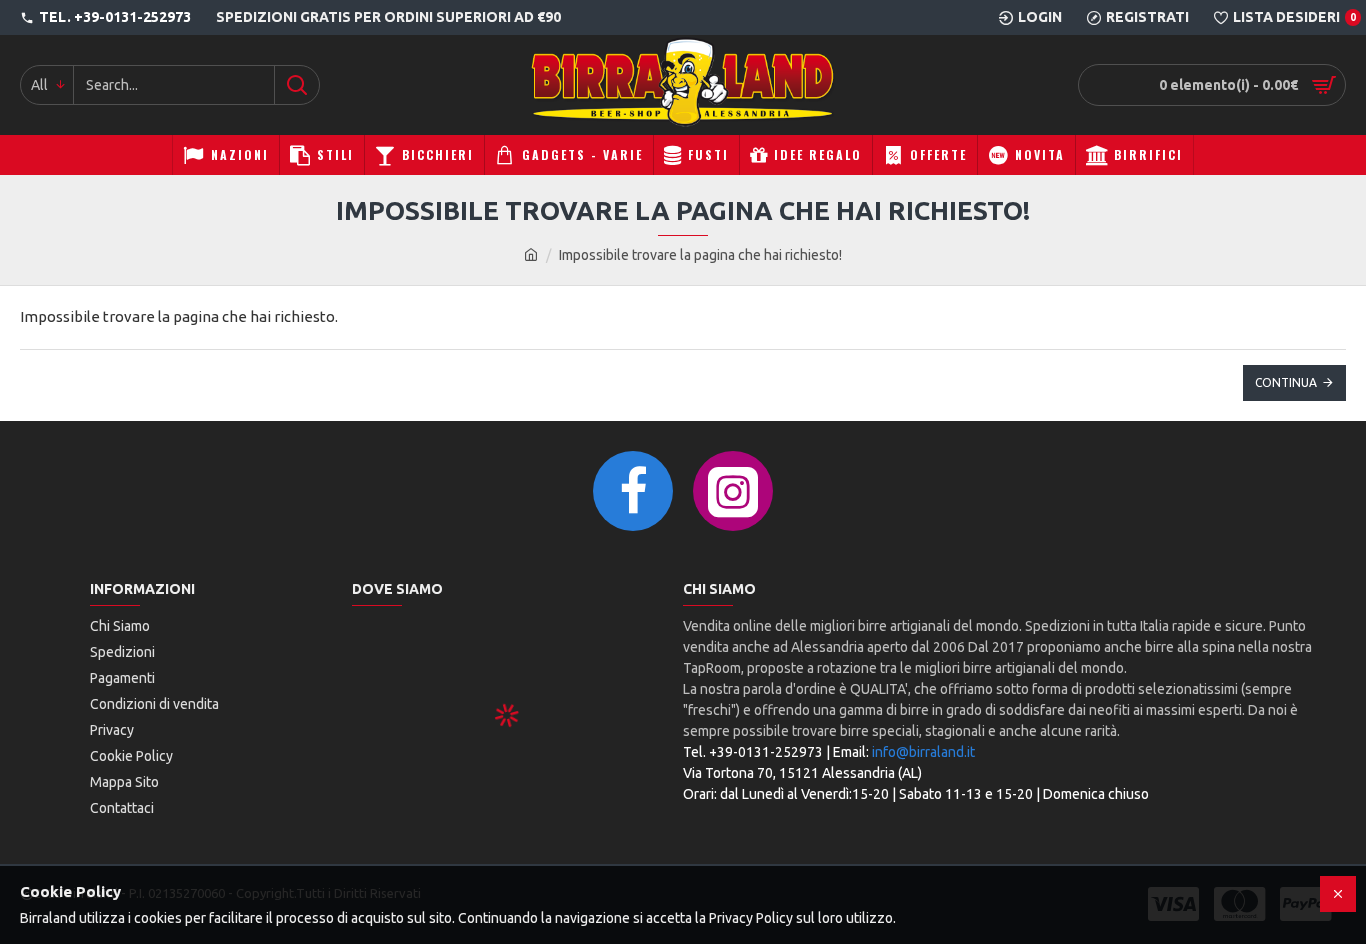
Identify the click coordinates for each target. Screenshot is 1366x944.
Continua (1286, 382)
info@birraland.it (923, 752)
